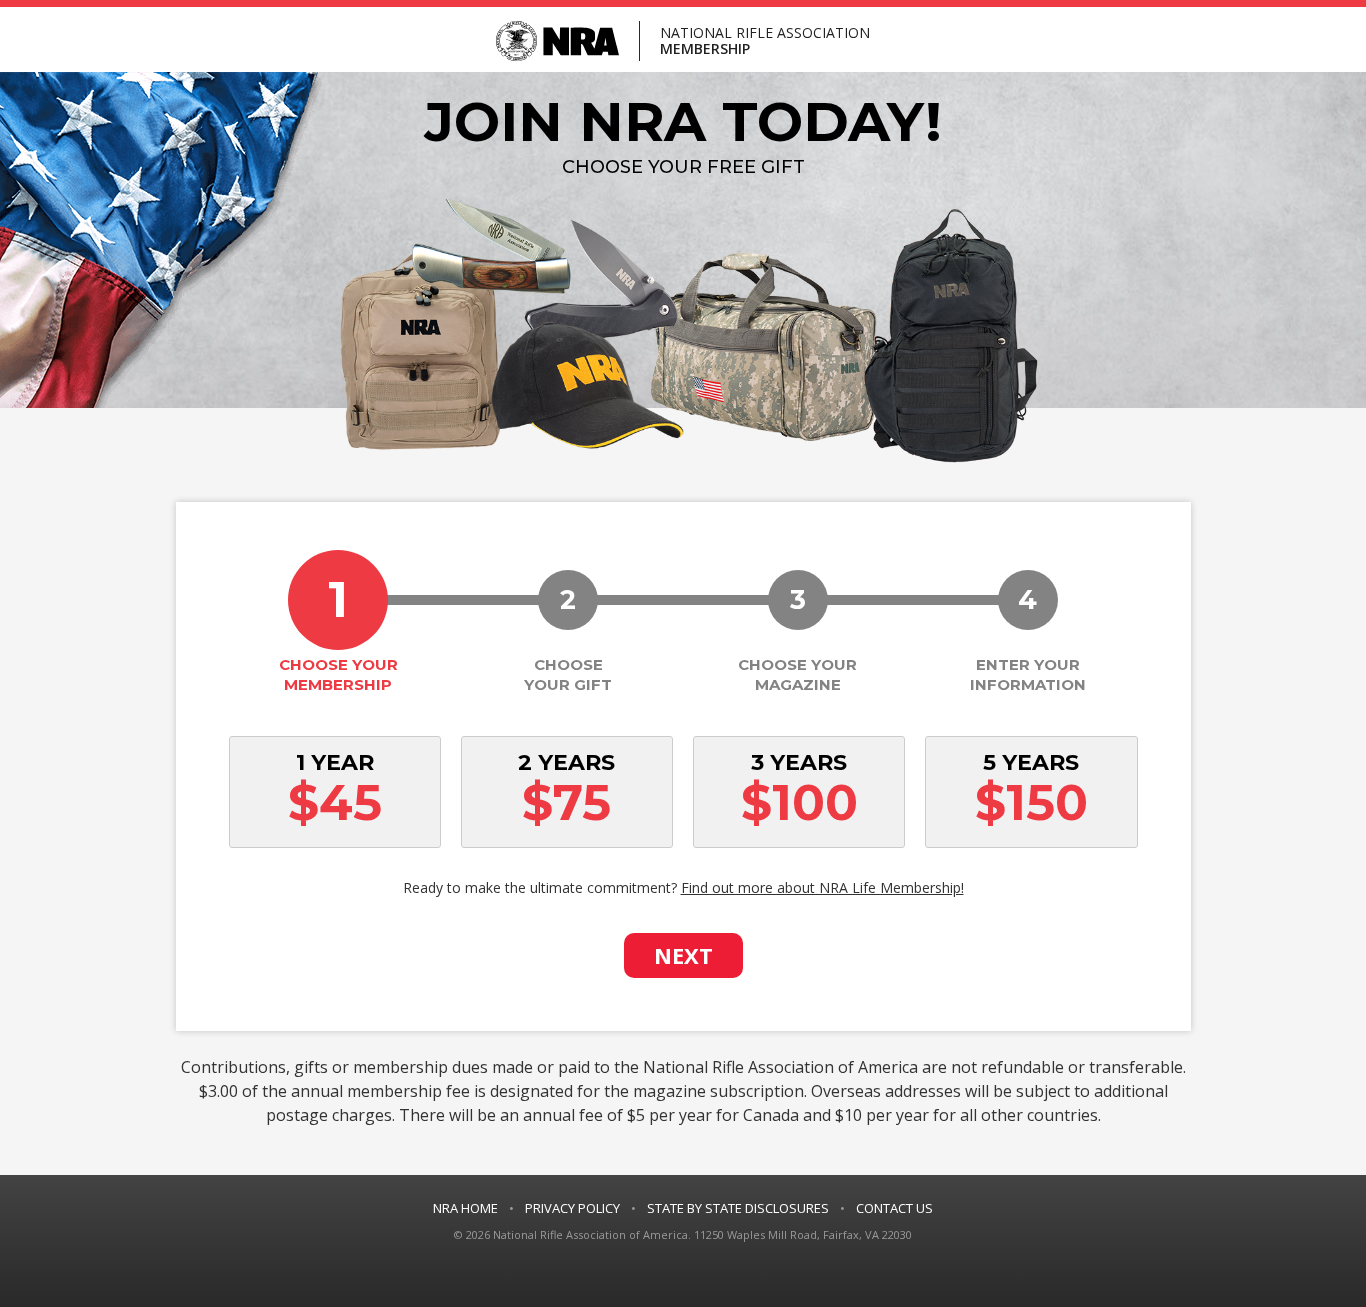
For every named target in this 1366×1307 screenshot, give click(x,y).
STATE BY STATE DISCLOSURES (738, 1208)
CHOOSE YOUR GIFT (568, 638)
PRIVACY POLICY (572, 1208)
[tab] (339, 622)
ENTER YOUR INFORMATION (1028, 638)
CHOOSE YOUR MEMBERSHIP (311, 622)
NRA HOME (465, 1208)
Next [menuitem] (683, 955)
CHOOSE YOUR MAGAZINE (797, 638)
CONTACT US (894, 1208)
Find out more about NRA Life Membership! (822, 887)
